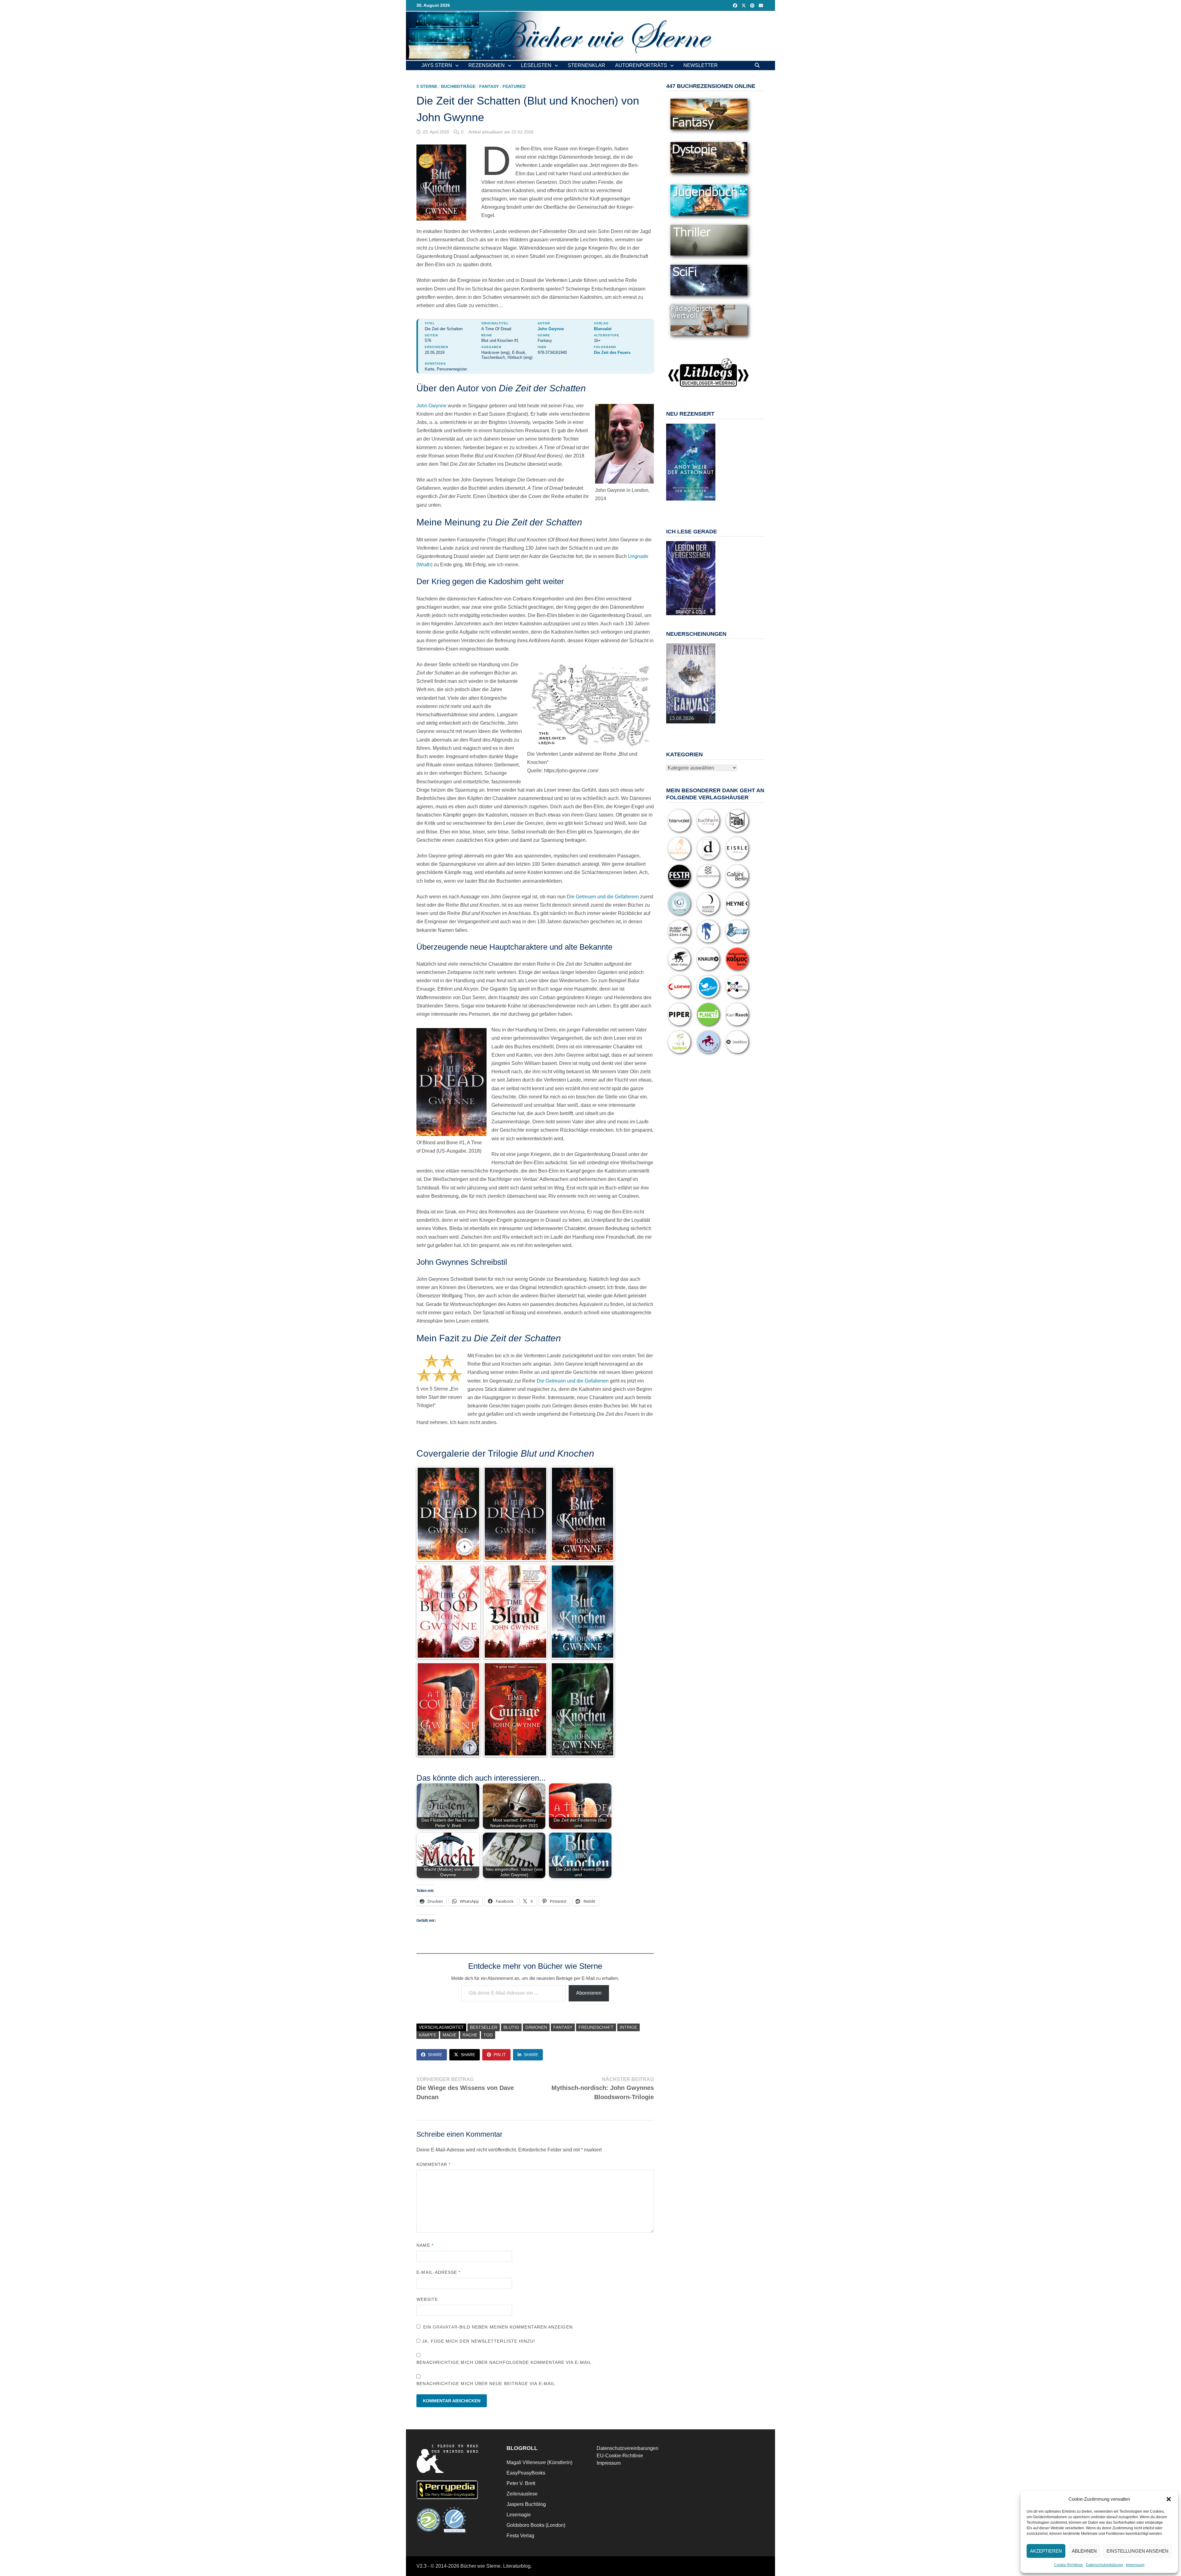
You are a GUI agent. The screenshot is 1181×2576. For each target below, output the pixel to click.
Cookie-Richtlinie (1068, 2565)
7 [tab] (680, 507)
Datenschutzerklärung (1104, 2565)
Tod (488, 2035)
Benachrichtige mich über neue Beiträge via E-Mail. (487, 2384)
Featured (514, 86)
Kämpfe (428, 2035)
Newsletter (701, 65)
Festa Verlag (520, 2536)
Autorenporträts (641, 65)
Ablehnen (1084, 2551)
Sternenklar (587, 65)
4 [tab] (694, 504)
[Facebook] (736, 5)
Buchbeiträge (458, 86)
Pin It (500, 2055)
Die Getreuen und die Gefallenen (603, 897)
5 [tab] (701, 504)
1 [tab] (673, 504)
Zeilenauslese (522, 2494)
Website (427, 2299)
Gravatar (445, 2327)
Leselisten (536, 65)
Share (435, 2055)
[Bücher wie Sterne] (590, 36)
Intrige (628, 2027)
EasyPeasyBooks (526, 2473)
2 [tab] (680, 504)
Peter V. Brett (521, 2483)
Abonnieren (589, 1993)
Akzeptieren (1046, 2551)
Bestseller (484, 2027)
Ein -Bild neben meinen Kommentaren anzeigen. (499, 2327)
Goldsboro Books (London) (536, 2525)
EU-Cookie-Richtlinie (620, 2456)
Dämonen (536, 2027)
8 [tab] (687, 507)
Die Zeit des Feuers (612, 352)
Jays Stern (437, 65)
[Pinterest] (753, 5)
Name (425, 2245)
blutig (511, 2027)
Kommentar (433, 2164)
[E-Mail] (761, 5)
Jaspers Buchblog (526, 2504)
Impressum (1135, 2565)
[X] (744, 5)
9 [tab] (694, 507)
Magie (449, 2035)
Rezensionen (487, 65)
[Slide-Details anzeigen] (691, 462)
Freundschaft (596, 2027)
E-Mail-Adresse (438, 2272)
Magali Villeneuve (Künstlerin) (539, 2462)
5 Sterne (427, 86)
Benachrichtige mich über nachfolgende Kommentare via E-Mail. (505, 2362)
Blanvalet (603, 329)
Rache (470, 2035)
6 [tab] (708, 504)
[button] (1169, 2499)
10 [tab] (701, 507)
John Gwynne (551, 329)
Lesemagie (519, 2515)
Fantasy (489, 86)
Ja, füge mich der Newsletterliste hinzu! (478, 2341)
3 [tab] (687, 504)
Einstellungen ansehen (1137, 2551)
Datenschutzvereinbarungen (628, 2448)
